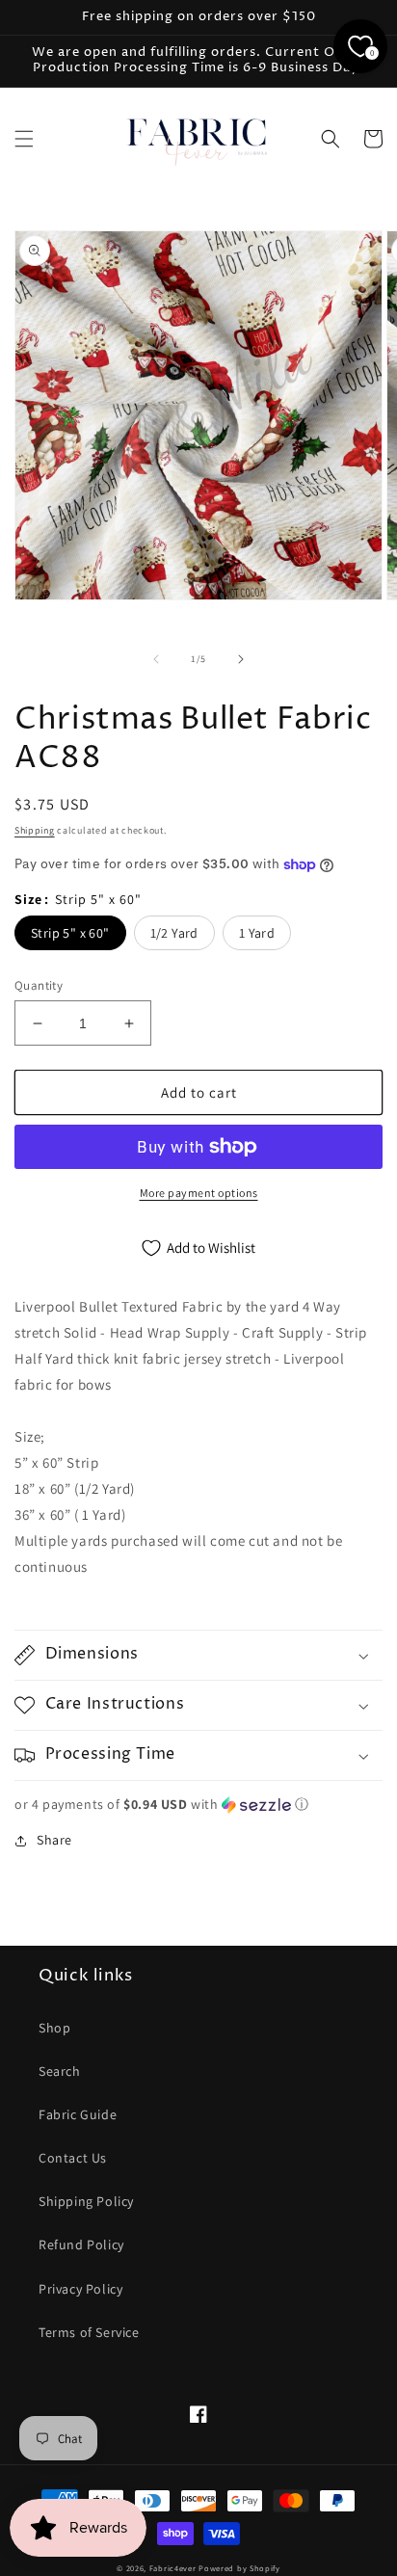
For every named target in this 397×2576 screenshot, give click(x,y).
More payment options (199, 1193)
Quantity (39, 985)
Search (60, 2071)
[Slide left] (156, 659)
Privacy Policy (80, 2289)
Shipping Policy (86, 2201)
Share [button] (54, 1840)
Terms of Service (89, 2332)
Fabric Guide (78, 2114)
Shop (54, 2028)
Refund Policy (81, 2244)
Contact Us (73, 2158)
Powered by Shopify (239, 2568)
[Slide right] (241, 659)
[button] (24, 139)
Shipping (35, 830)
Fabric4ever (173, 2568)
